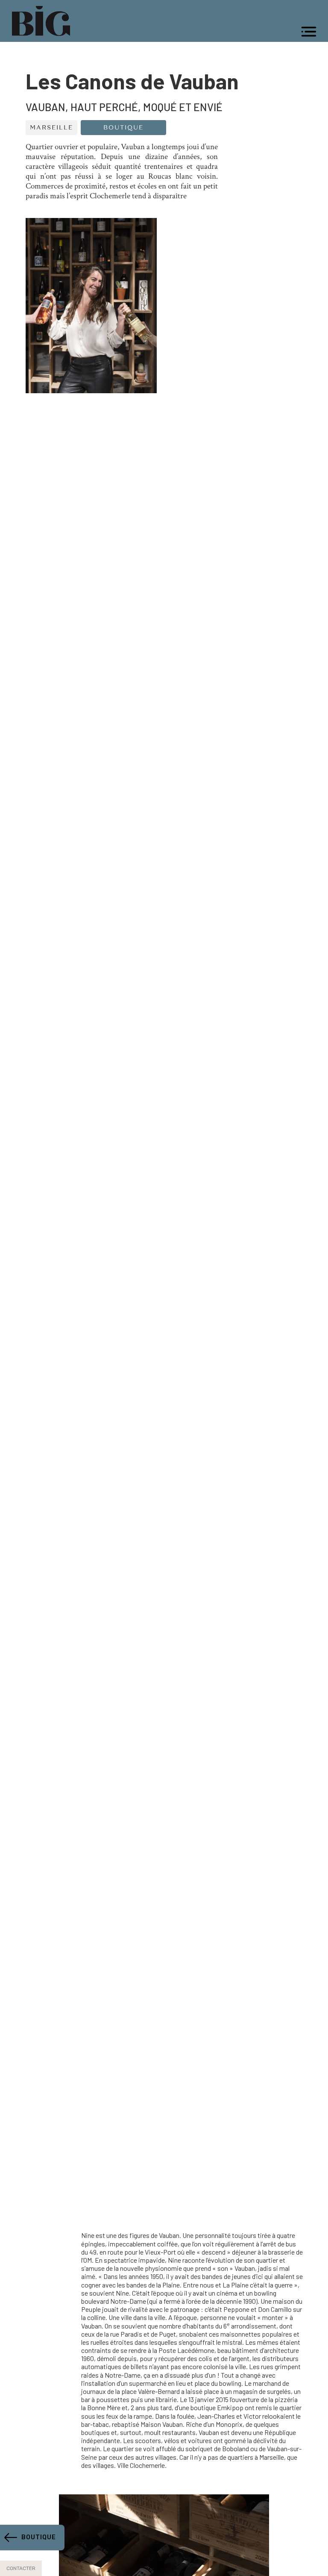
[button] (309, 32)
